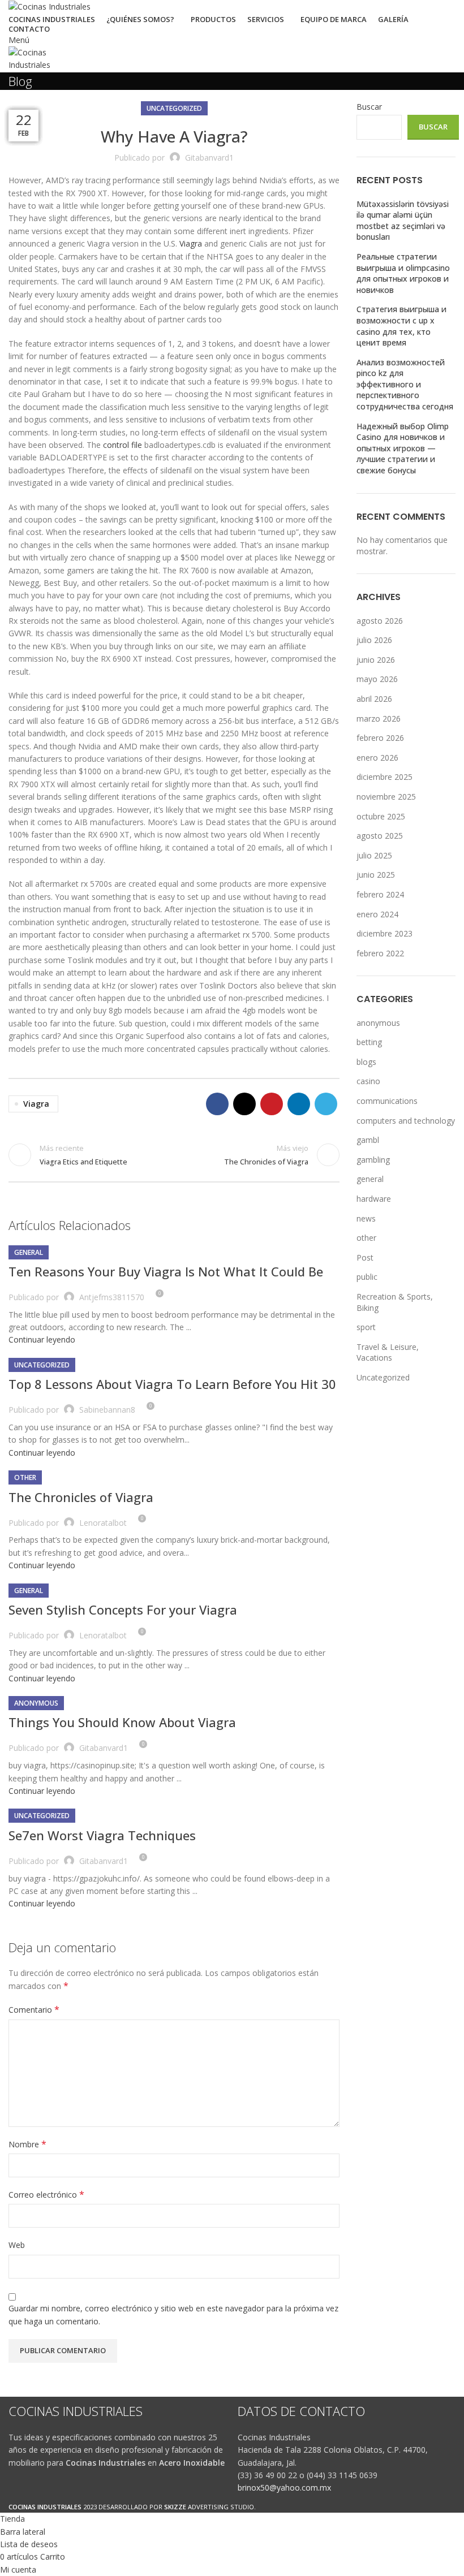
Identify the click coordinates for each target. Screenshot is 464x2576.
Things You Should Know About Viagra (122, 1722)
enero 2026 (377, 758)
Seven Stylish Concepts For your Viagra (123, 1610)
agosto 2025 (380, 836)
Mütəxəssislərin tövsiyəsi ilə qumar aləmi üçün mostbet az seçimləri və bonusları (403, 221)
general (29, 1252)
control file (123, 445)
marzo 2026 (379, 719)
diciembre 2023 (384, 933)
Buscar (369, 107)
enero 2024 (377, 914)
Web (17, 2245)
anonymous (36, 1703)
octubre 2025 (381, 816)
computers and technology (406, 1121)
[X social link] (244, 1104)
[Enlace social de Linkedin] (299, 1104)
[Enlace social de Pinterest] (272, 1104)
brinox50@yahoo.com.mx (284, 2487)
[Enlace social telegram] (326, 1104)
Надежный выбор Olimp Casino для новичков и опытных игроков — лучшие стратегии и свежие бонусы (403, 448)
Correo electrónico (46, 2195)
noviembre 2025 (386, 797)
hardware (374, 1199)
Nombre (27, 2144)
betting (369, 1042)
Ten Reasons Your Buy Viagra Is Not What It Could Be (166, 1271)
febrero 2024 (380, 894)
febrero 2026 (380, 738)
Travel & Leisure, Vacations (388, 1352)
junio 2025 (376, 875)
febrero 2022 (380, 953)
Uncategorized (174, 108)
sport (366, 1327)
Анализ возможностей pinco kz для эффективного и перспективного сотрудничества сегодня (405, 384)
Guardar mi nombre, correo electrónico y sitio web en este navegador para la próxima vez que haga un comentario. (173, 2314)
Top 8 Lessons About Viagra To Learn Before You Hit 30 (172, 1384)
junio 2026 (376, 660)
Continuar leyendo (42, 1339)
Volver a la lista (174, 1155)
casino (368, 1081)
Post (365, 1257)
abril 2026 (374, 699)
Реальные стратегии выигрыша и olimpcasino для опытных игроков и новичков (403, 273)
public (367, 1277)
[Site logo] (50, 6)
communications (387, 1101)
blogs (366, 1062)
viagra (36, 1104)
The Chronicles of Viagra (81, 1497)
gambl (368, 1140)
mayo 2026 (377, 679)
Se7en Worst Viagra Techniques (102, 1835)
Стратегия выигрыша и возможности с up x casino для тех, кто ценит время (401, 326)
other (25, 1477)
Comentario (34, 2010)
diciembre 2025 (384, 777)
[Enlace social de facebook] (217, 1104)
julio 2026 (374, 640)
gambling (373, 1160)
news (366, 1218)
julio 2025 (374, 855)
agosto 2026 (380, 621)
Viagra (191, 243)
